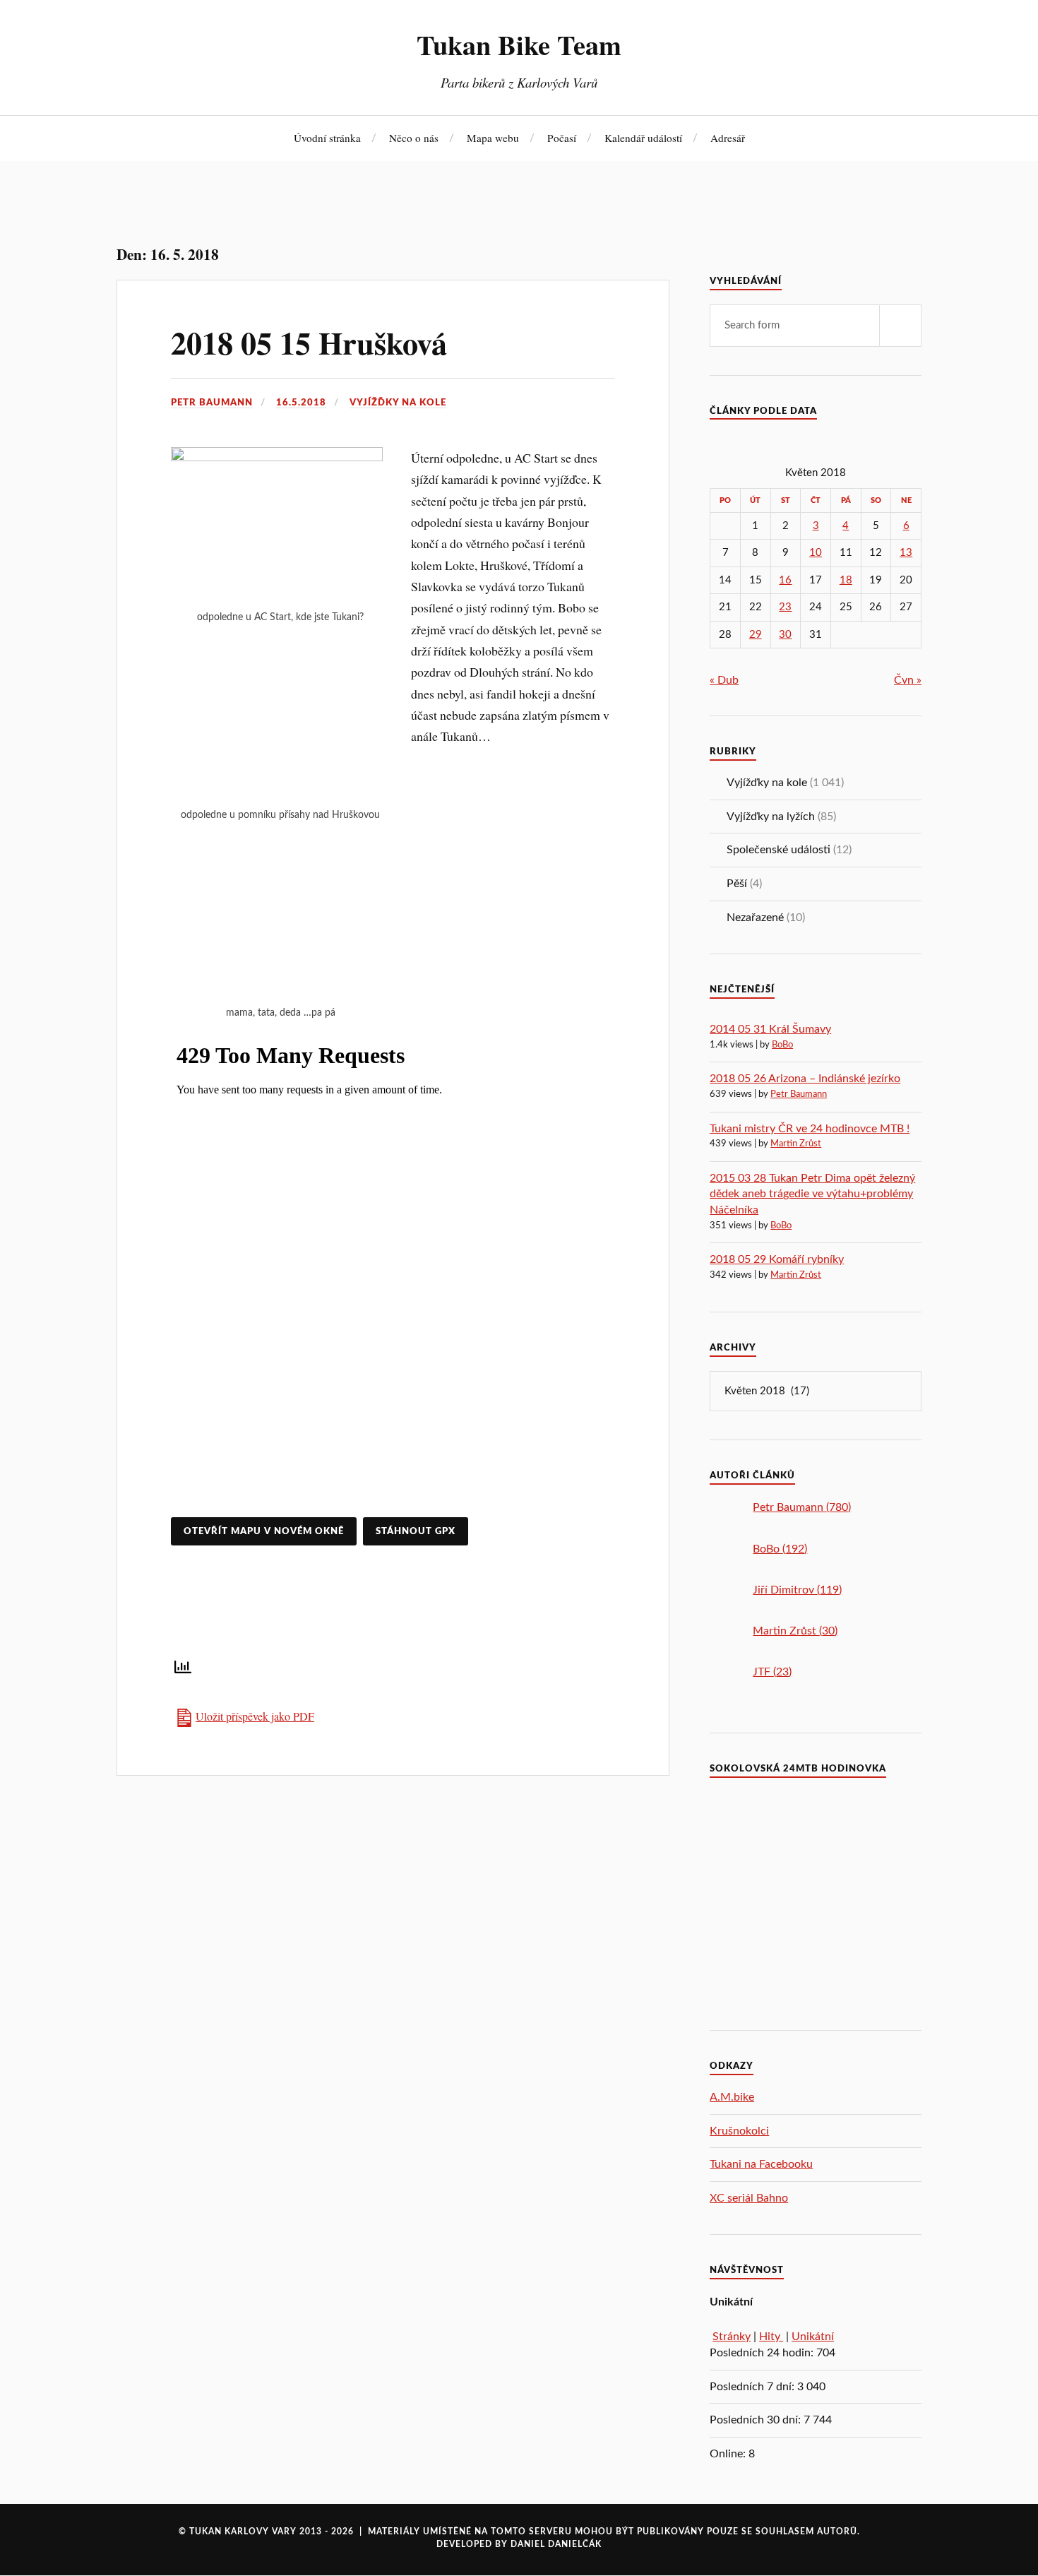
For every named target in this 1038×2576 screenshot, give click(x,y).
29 (756, 635)
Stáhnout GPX (416, 1531)
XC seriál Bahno (749, 2198)
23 (785, 607)
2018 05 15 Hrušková (309, 343)
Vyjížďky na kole (398, 403)
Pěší (737, 884)
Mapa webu (493, 138)
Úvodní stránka (327, 138)
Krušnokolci (739, 2131)
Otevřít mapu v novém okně (264, 1531)
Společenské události (778, 850)
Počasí (562, 138)
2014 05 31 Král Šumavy (770, 1029)
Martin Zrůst (796, 1144)
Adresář (728, 138)
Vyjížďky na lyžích (771, 817)
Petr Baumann (212, 403)
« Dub (724, 680)
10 (816, 553)
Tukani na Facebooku (761, 2164)
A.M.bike (732, 2097)
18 (846, 580)
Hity (771, 2337)
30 (785, 635)
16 (785, 580)
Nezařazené (755, 918)
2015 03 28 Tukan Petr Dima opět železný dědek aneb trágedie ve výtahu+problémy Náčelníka (812, 1194)
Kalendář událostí (643, 138)
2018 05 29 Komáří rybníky (777, 1259)
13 (906, 553)
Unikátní (813, 2337)
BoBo (782, 1045)
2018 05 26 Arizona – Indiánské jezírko (805, 1079)
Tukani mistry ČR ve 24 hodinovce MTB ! (810, 1129)
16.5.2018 (301, 403)
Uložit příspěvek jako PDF (255, 1716)
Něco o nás (414, 138)
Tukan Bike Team (519, 44)
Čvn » (908, 680)
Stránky (732, 2337)
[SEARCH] (900, 326)
